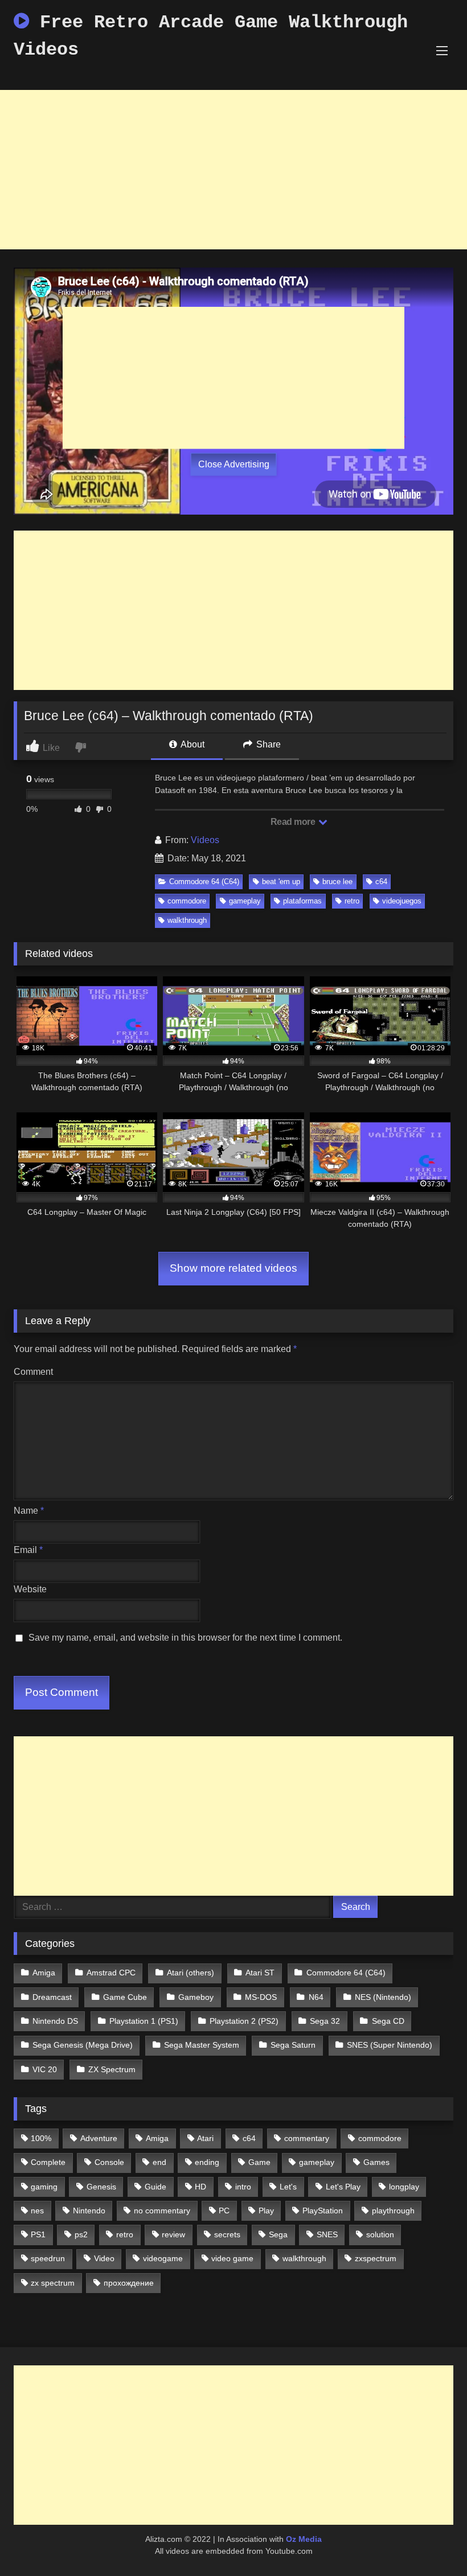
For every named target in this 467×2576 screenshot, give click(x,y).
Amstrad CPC (111, 1973)
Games (376, 2162)
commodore (187, 901)
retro (352, 901)
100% (41, 2138)
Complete (48, 2162)
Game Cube (125, 1997)
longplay (404, 2187)
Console (109, 2162)
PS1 (38, 2234)
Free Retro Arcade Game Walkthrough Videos (211, 36)
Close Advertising (234, 464)
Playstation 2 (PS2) (244, 2021)
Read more (294, 822)
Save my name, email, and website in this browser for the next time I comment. (185, 1638)
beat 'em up (281, 882)
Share (267, 744)
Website (30, 1589)
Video (104, 2258)
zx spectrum (53, 2283)
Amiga (44, 1973)
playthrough (393, 2211)
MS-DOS (261, 1997)
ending (207, 2162)
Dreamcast (52, 1997)
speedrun (48, 2258)
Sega (278, 2234)
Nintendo (89, 2211)
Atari (205, 2138)
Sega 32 (325, 2021)
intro (243, 2187)
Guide (155, 2187)
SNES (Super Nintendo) (390, 2045)
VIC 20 (45, 2069)
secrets (227, 2234)
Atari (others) (191, 1973)
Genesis (101, 2187)
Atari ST (260, 1973)
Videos (205, 840)
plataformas (302, 901)
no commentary (162, 2211)
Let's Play (343, 2187)
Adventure (99, 2138)
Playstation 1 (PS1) (144, 2021)
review (173, 2234)
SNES (327, 2234)
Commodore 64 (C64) (204, 882)
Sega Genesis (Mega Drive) (83, 2045)
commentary (307, 2138)
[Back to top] (432, 2542)
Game (259, 2162)
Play (266, 2211)
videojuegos (402, 901)
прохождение (129, 2283)
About (192, 744)
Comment (33, 1372)
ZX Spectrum (112, 2069)
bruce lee (337, 882)
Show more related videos (233, 1268)
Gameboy (196, 1997)
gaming (44, 2187)
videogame (163, 2258)
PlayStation (323, 2211)
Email (28, 1550)
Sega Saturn (293, 2045)
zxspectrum (376, 2258)
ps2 (81, 2234)
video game (232, 2258)
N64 (316, 1997)
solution (380, 2234)
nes (37, 2211)
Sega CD (388, 2021)
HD (200, 2187)
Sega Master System (202, 2045)
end (159, 2162)
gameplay (245, 901)
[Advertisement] (233, 170)
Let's (288, 2187)
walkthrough (187, 920)
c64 (381, 882)
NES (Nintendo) (383, 1997)
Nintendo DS (55, 2021)
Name (29, 1511)
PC (224, 2211)
